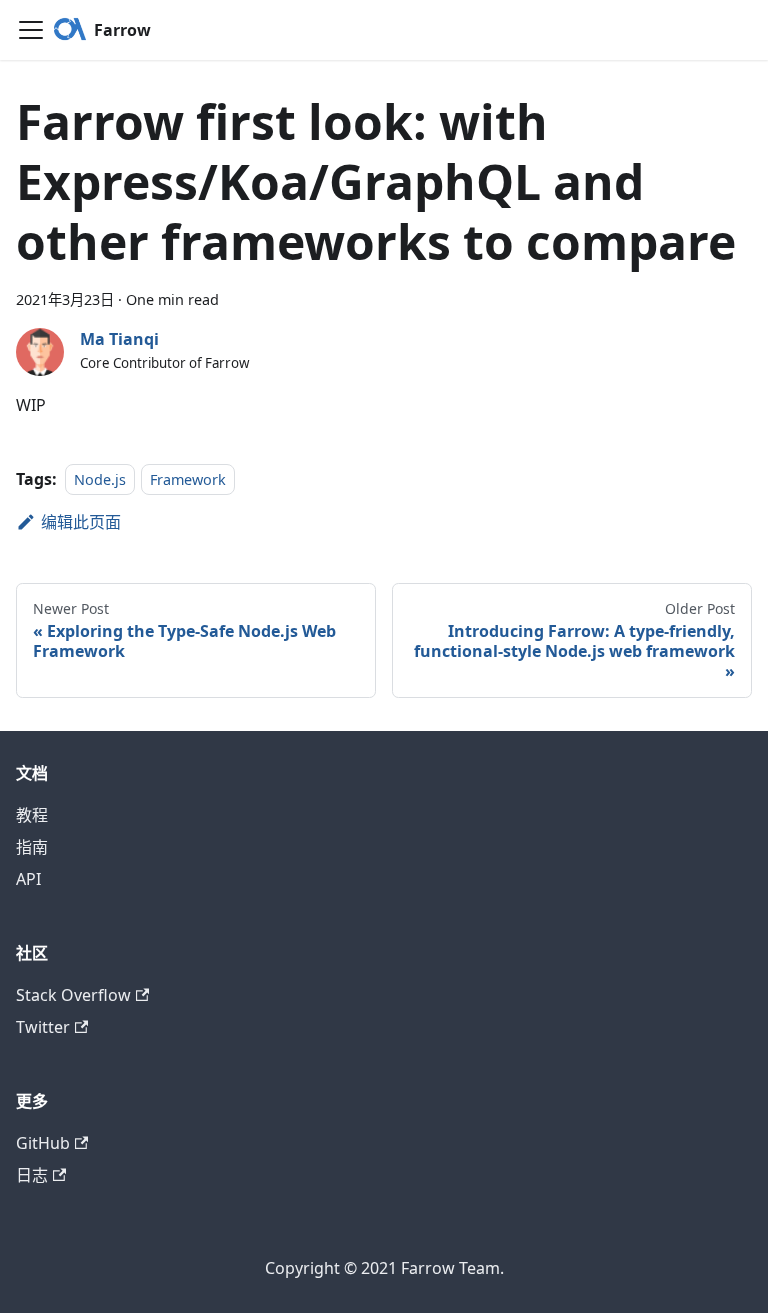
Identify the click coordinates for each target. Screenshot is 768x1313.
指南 (32, 847)
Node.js (100, 479)
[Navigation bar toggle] (31, 30)
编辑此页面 (81, 522)
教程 (32, 815)
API (28, 879)
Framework (188, 479)
